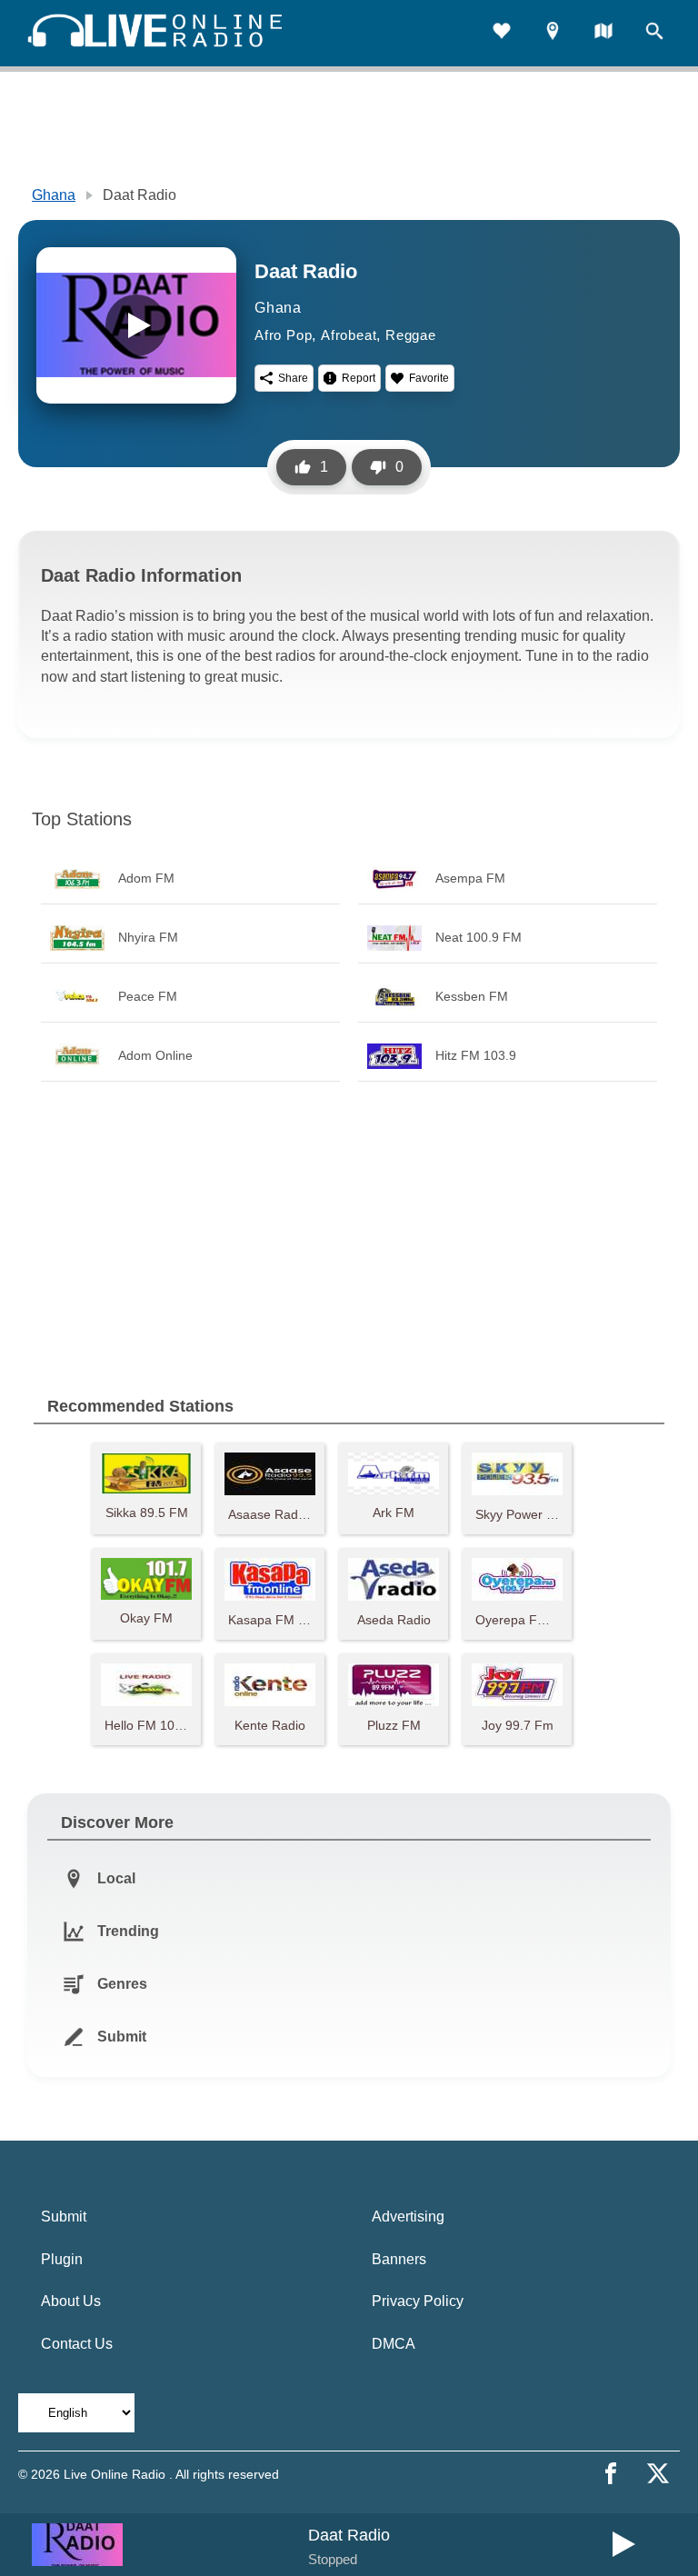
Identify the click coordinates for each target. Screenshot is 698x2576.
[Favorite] (502, 33)
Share (293, 378)
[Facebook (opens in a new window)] (611, 2473)
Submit (64, 2217)
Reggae (411, 335)
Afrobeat (349, 335)
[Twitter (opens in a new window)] (658, 2473)
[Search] (654, 33)
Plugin (62, 2259)
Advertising (408, 2217)
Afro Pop (283, 335)
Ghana (54, 195)
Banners (399, 2259)
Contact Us (77, 2344)
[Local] (553, 33)
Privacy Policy (418, 2301)
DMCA (394, 2344)
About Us (71, 2301)
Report (359, 378)
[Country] (603, 33)
